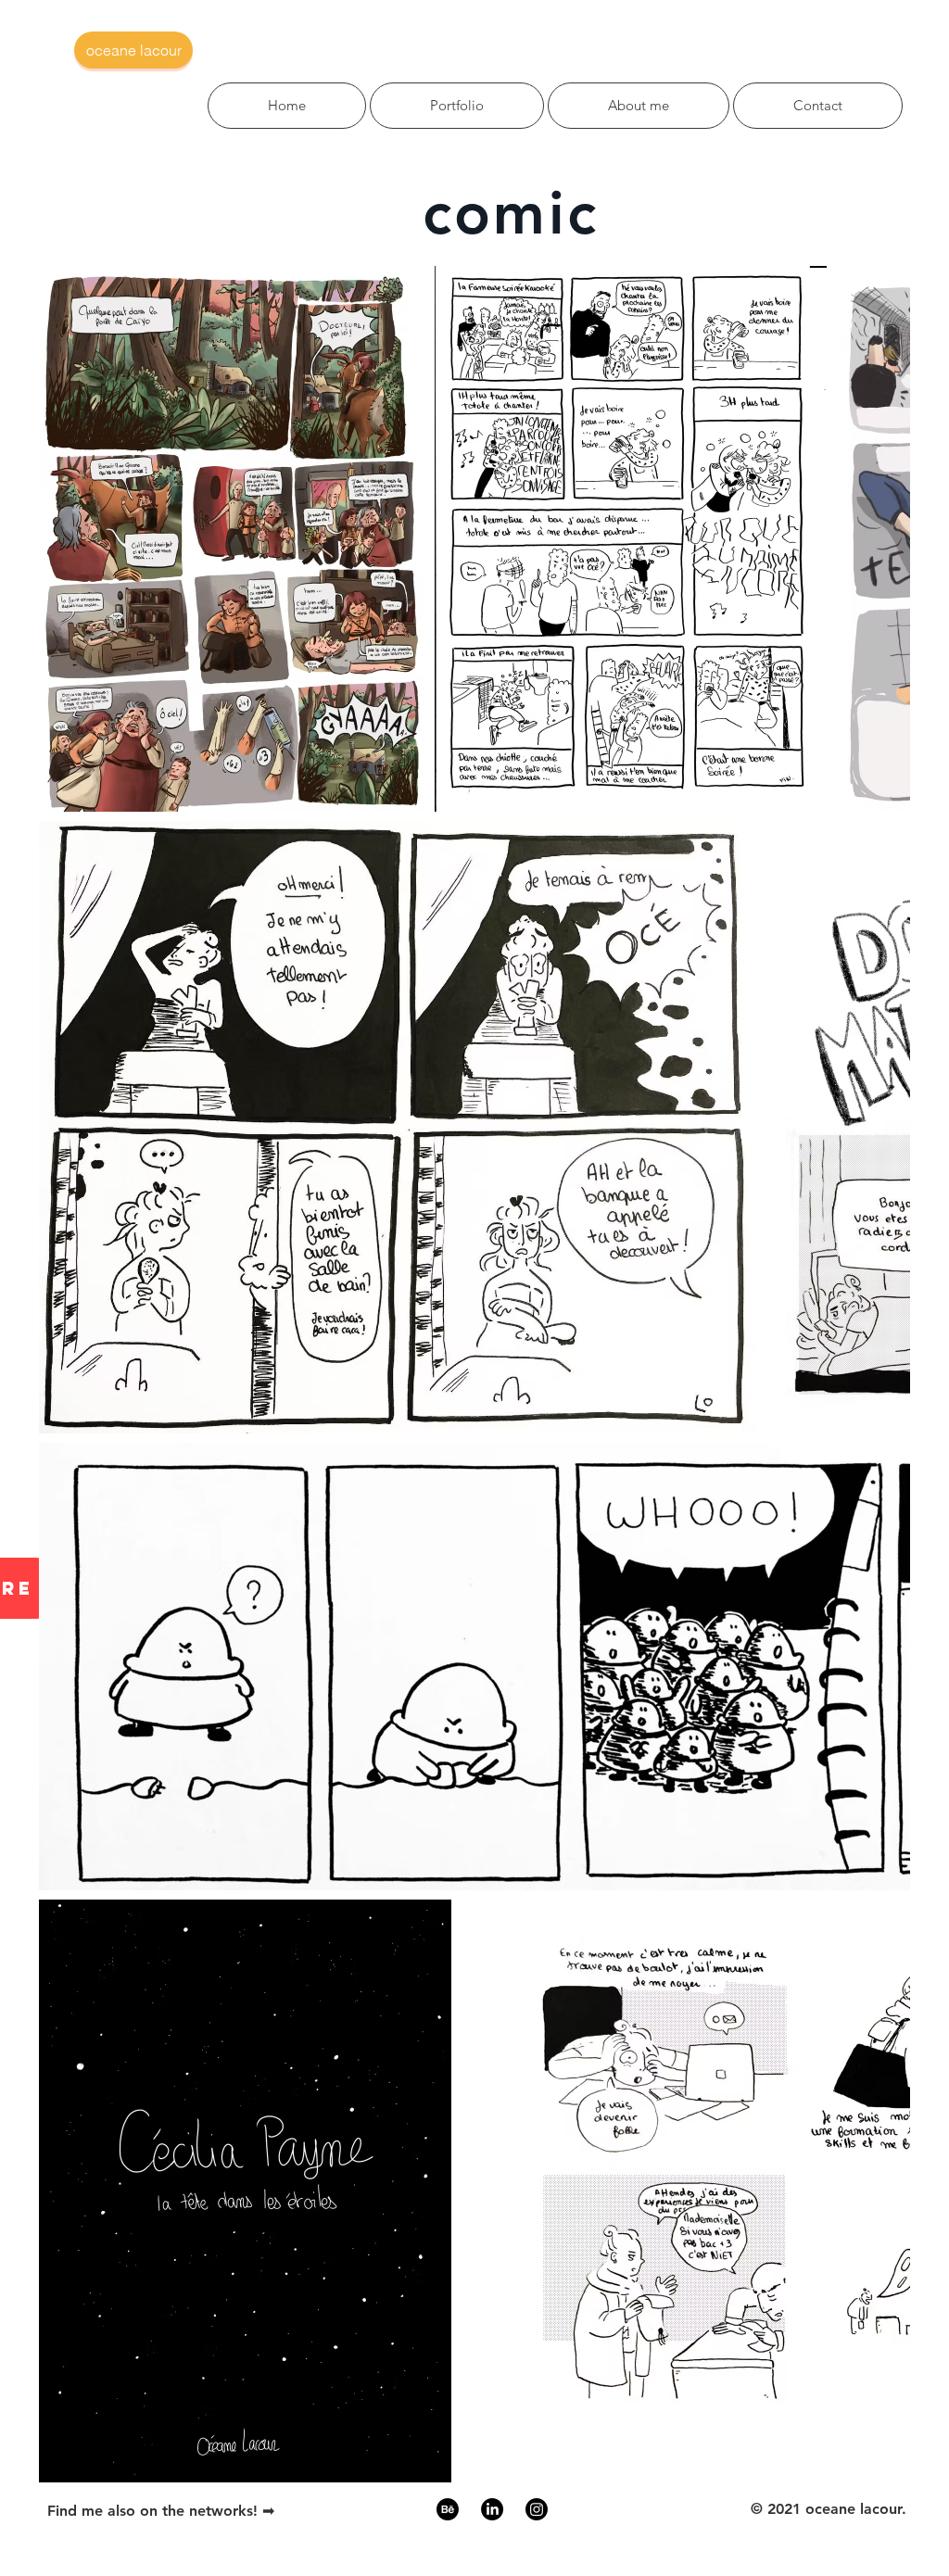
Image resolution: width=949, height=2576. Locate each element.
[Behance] (448, 2509)
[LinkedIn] (492, 2509)
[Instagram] (537, 2509)
